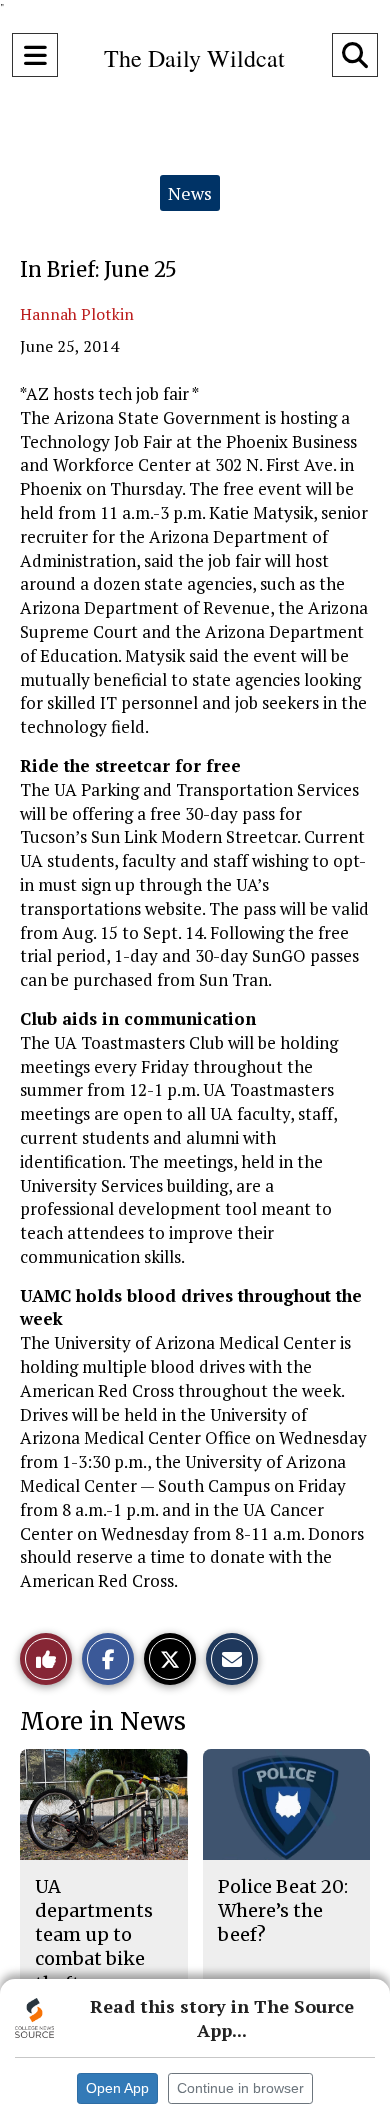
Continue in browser (240, 2088)
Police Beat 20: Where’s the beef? (283, 1911)
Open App (117, 2088)
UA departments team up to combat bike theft (94, 1935)
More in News (103, 1721)
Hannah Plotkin (77, 314)
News (190, 193)
